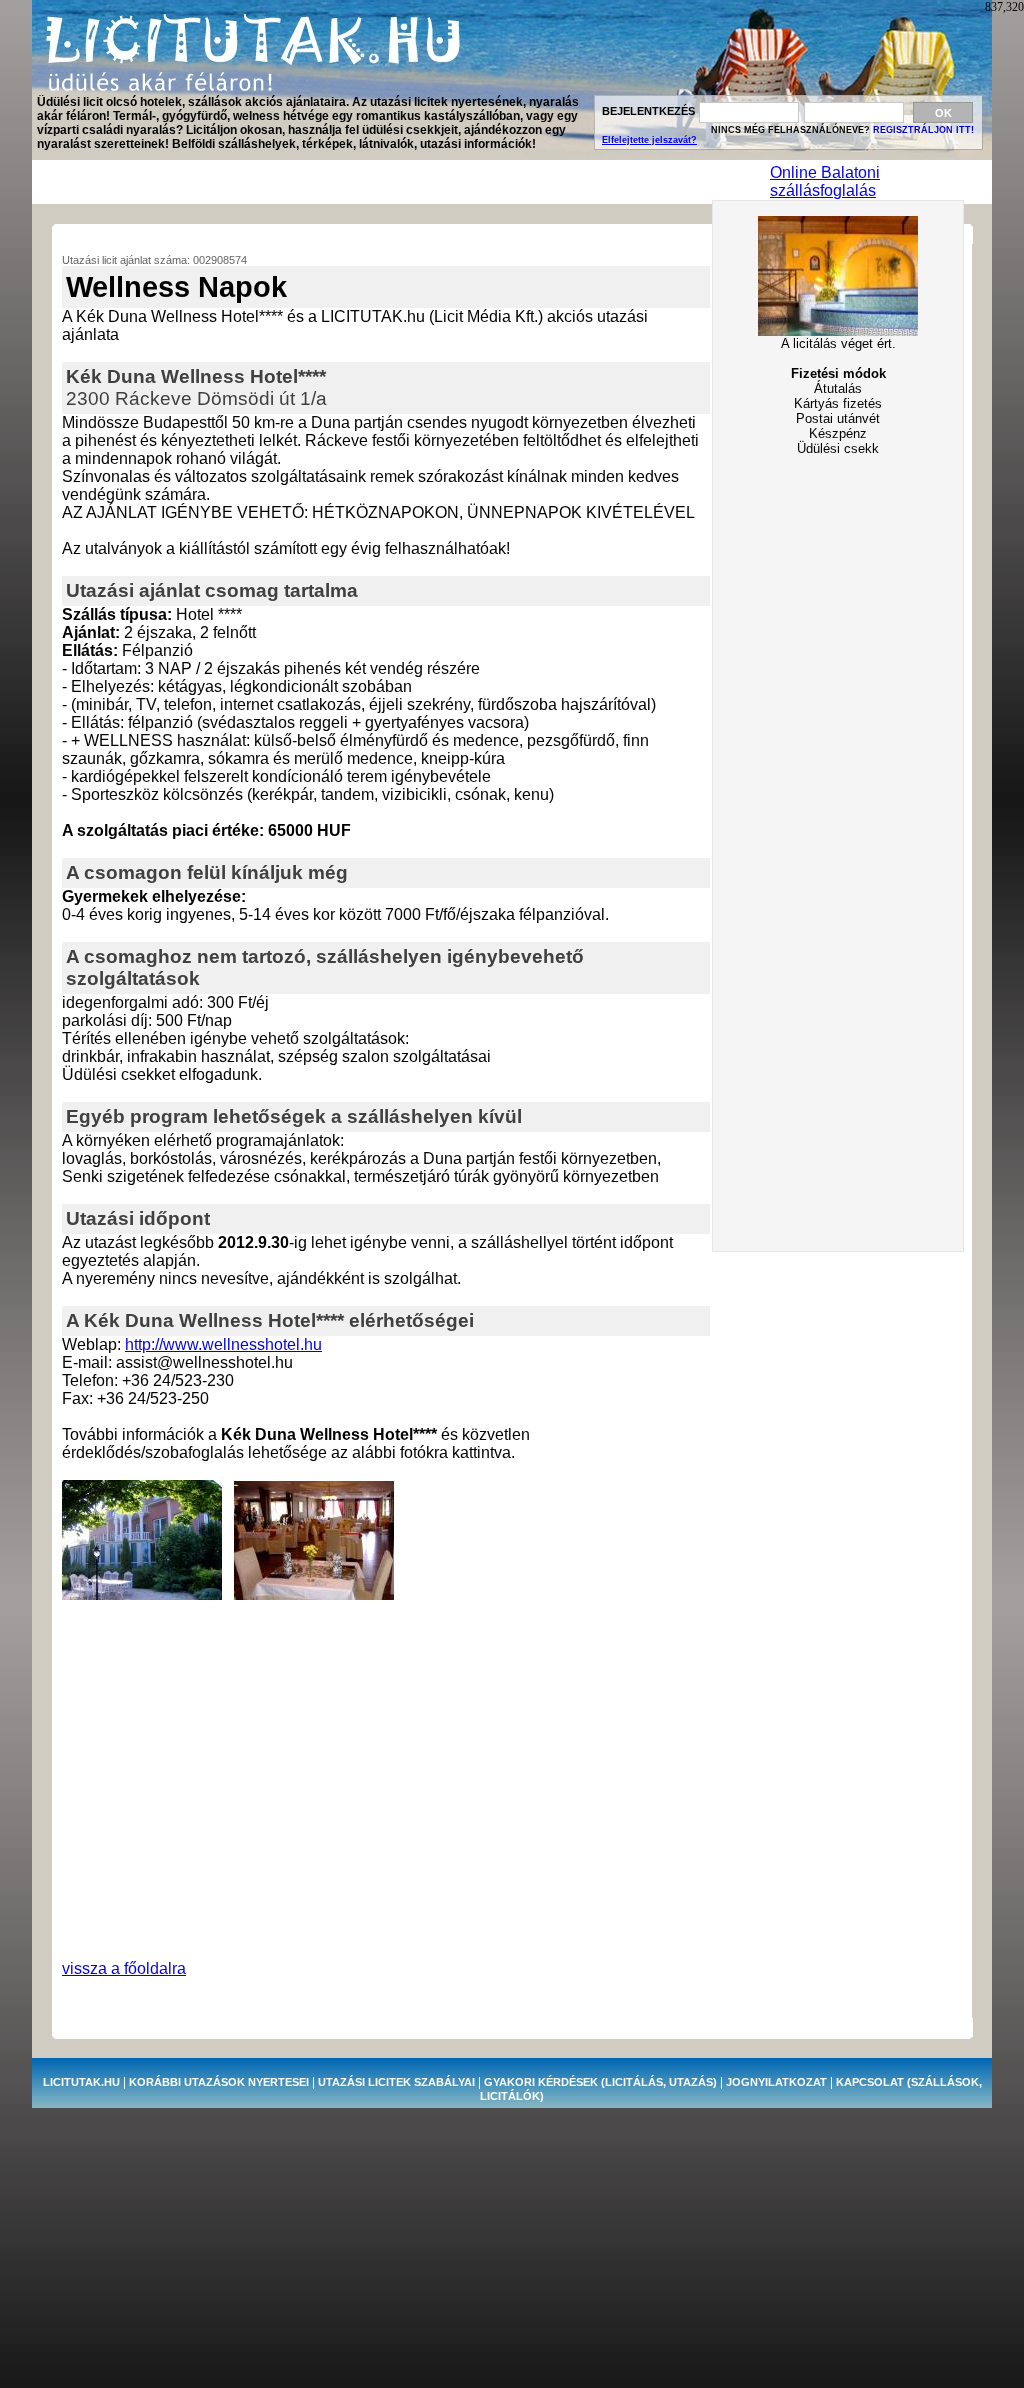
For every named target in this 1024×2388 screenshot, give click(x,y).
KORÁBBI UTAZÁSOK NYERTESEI (219, 2082)
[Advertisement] (400, 182)
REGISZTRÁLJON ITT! (923, 130)
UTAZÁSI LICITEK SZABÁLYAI (396, 2082)
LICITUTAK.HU (81, 2082)
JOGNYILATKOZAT (776, 2082)
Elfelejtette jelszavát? (649, 140)
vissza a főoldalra (124, 1968)
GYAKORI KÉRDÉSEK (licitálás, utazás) (600, 2082)
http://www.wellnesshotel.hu (223, 1344)
